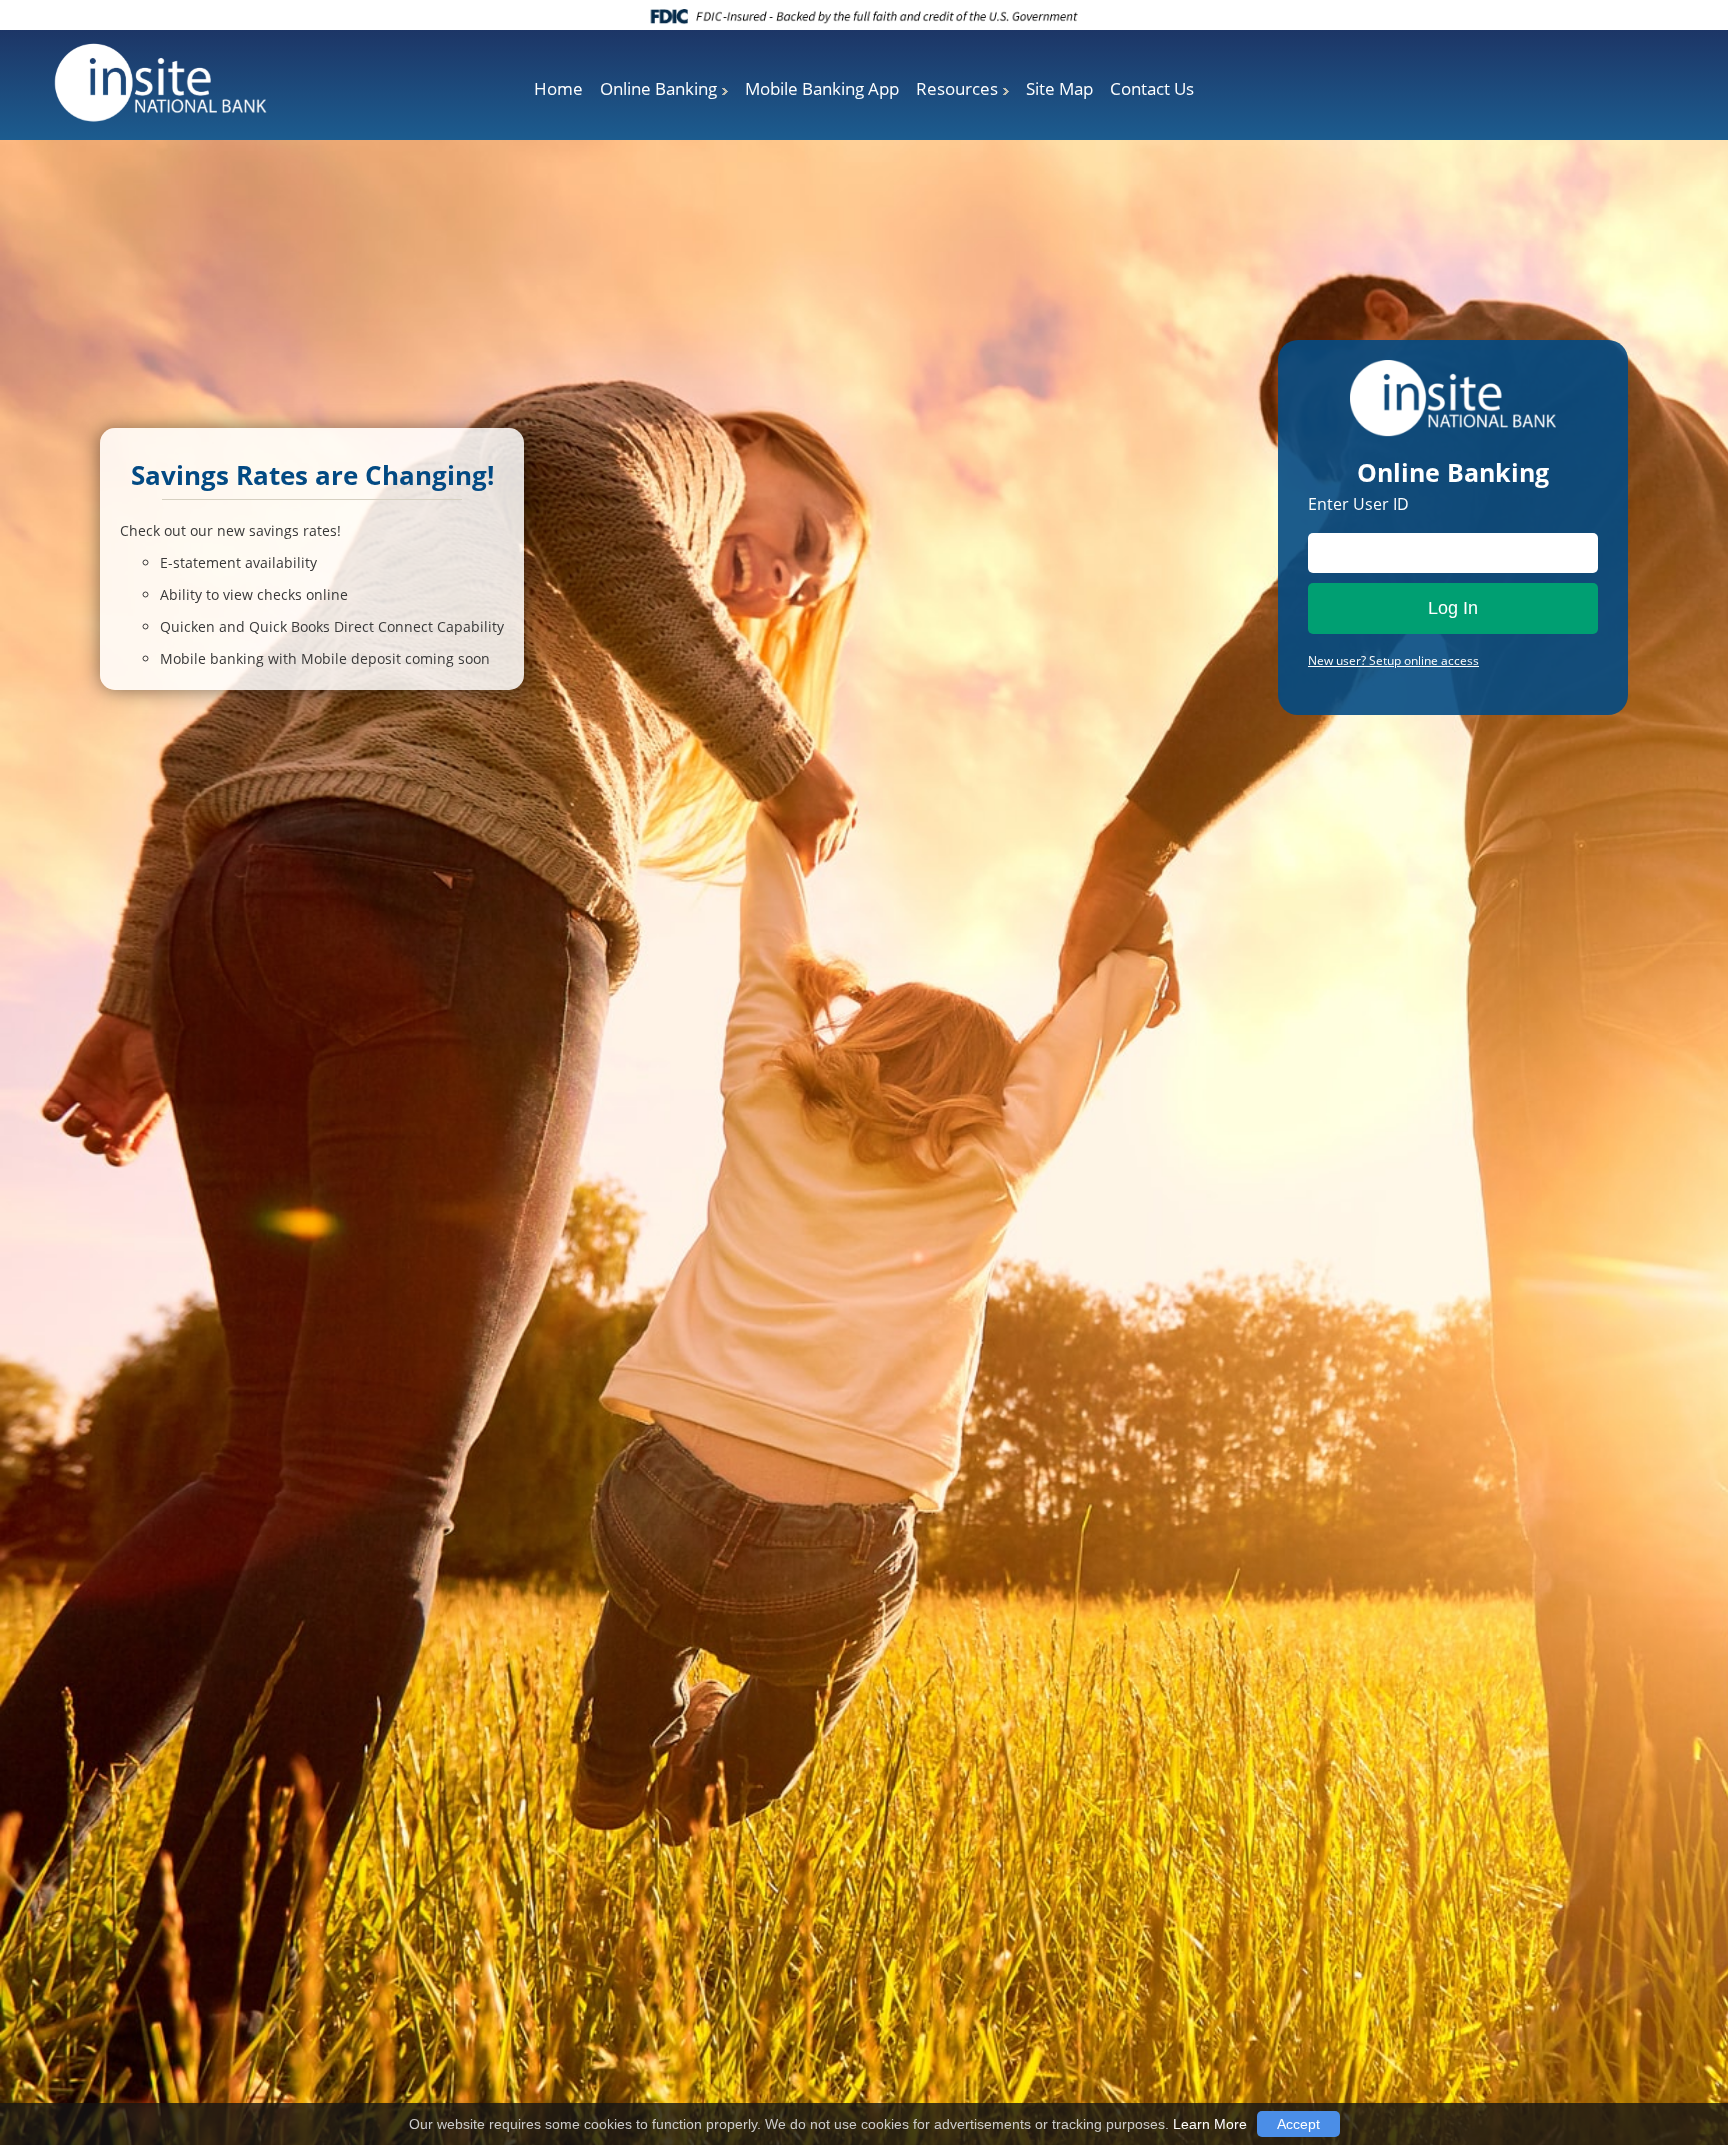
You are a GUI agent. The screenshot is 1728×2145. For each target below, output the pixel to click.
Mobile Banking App (822, 88)
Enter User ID (1358, 504)
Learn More (1210, 2124)
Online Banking (658, 88)
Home (558, 88)
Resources (957, 88)
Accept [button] (1298, 2124)
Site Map (1059, 88)
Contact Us (1152, 88)
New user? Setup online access (1393, 661)
